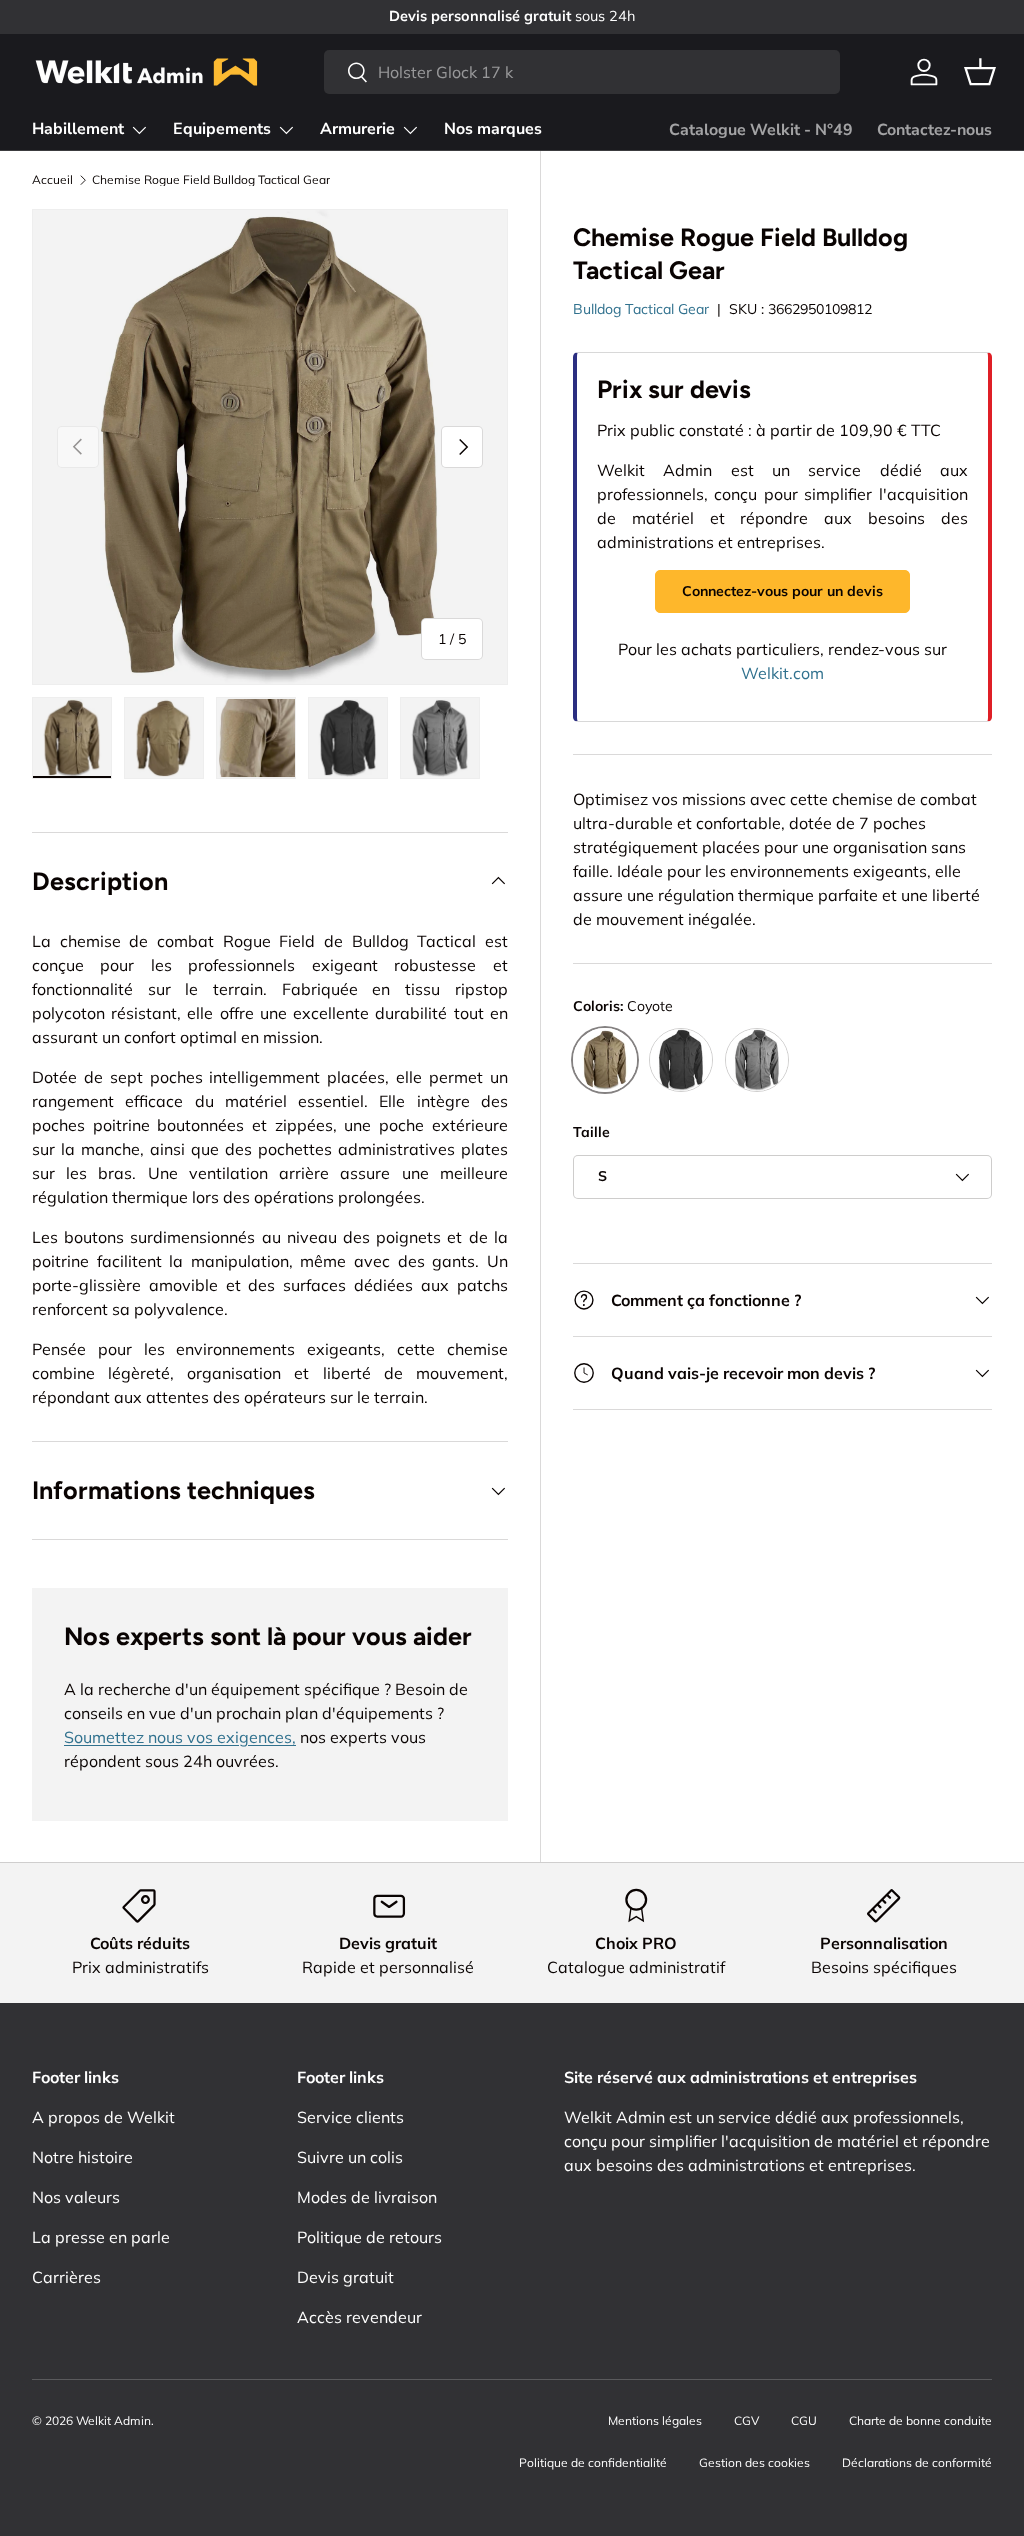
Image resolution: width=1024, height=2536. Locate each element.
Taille (591, 1132)
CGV (746, 2420)
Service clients (350, 2117)
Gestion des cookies (754, 2462)
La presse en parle (101, 2237)
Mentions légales (655, 2420)
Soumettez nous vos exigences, (180, 1737)
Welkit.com (782, 673)
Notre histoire (82, 2157)
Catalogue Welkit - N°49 (761, 130)
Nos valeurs (76, 2197)
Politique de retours (369, 2237)
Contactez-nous (934, 130)
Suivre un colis (350, 2157)
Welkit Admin (113, 2420)
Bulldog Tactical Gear (641, 309)
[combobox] (581, 72)
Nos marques (493, 129)
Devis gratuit (345, 2277)
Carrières (66, 2277)
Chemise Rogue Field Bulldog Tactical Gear (211, 180)
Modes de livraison (367, 2197)
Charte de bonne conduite (920, 2420)
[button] (980, 72)
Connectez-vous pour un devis (782, 591)
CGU (804, 2420)
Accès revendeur (359, 2317)
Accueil (52, 180)
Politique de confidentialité (593, 2462)
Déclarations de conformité (917, 2462)
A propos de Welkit (103, 2117)
